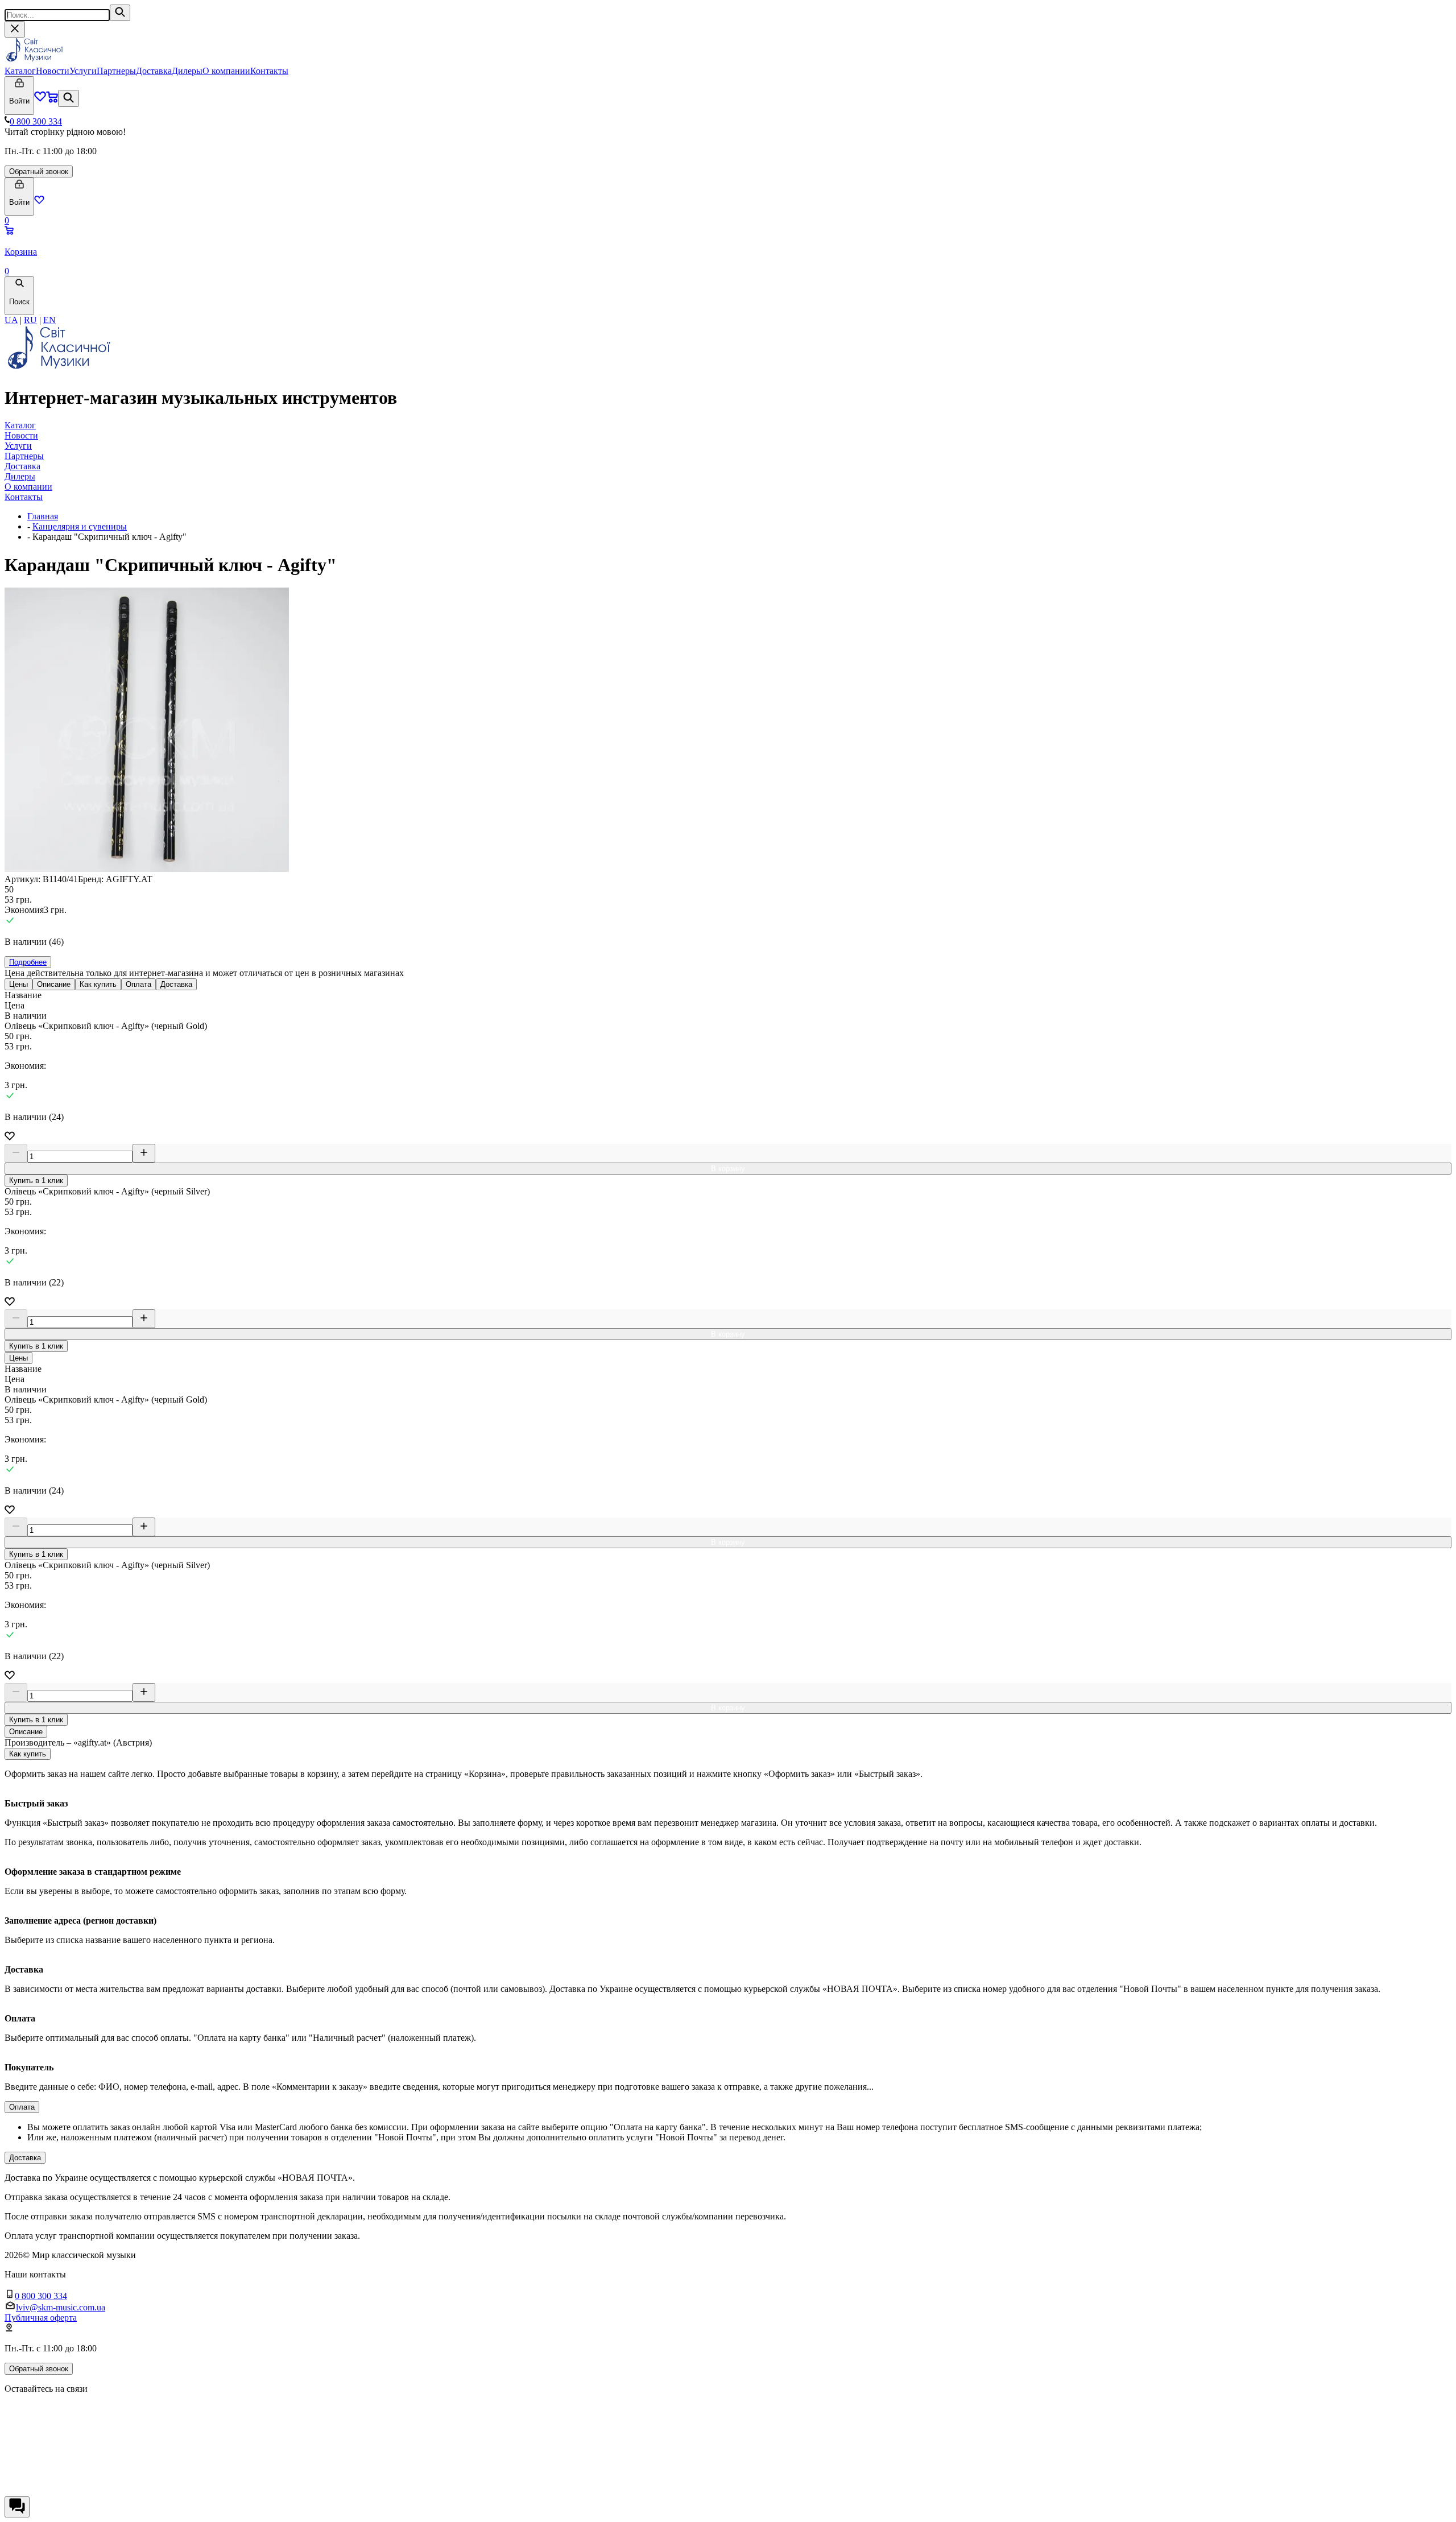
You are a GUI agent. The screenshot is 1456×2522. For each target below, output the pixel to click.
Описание (54, 984)
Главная (43, 516)
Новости (53, 71)
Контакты (269, 71)
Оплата (138, 984)
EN (49, 320)
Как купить (98, 984)
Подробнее (28, 962)
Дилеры (187, 71)
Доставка (154, 71)
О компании (226, 71)
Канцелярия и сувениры (80, 526)
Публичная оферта (41, 2318)
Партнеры (116, 71)
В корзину (728, 1169)
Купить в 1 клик (36, 1181)
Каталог (20, 71)
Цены (18, 984)
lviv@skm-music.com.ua (61, 2307)
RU (30, 320)
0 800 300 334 (36, 121)
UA (11, 320)
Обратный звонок (39, 171)
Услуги (83, 71)
